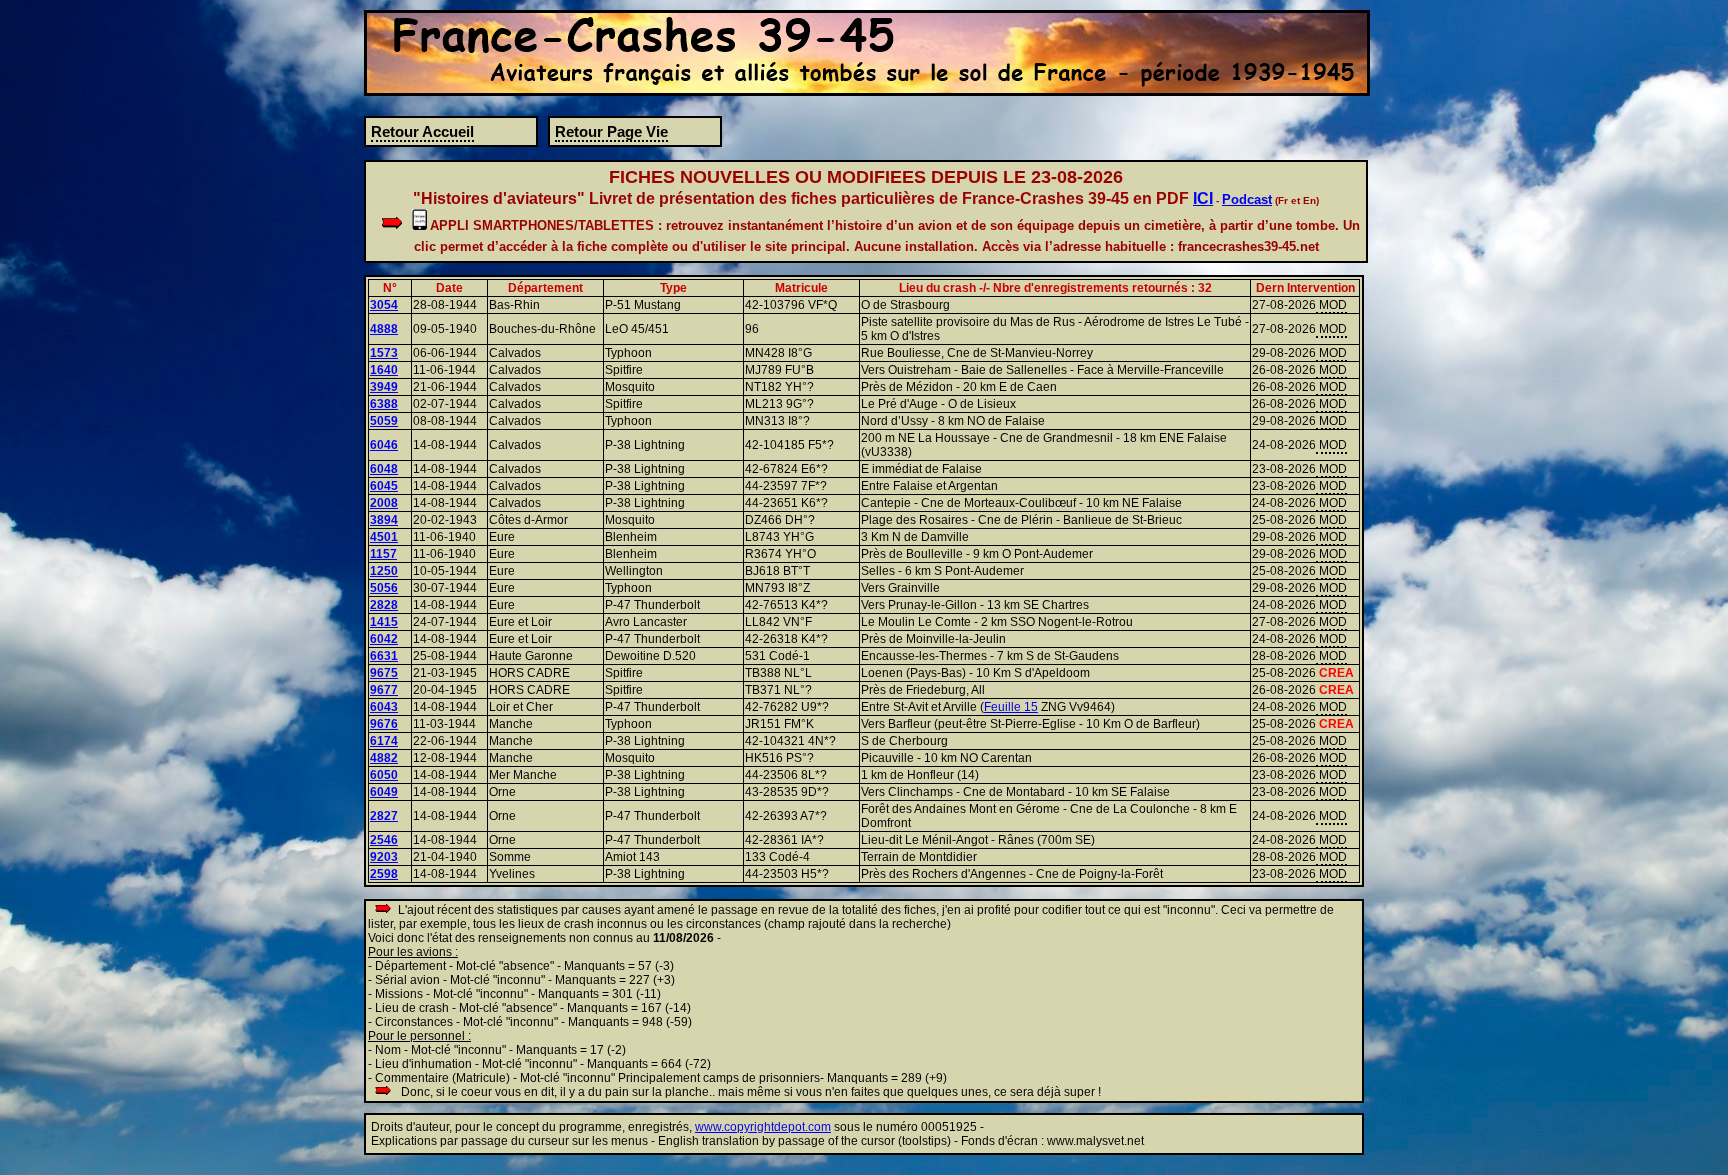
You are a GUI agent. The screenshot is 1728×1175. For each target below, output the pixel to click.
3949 (384, 387)
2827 (384, 816)
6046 (384, 445)
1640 (384, 370)
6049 (384, 792)
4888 (384, 329)
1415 (384, 622)
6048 (384, 469)
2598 (384, 874)
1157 (383, 554)
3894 (384, 520)
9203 (384, 857)
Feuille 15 (1011, 707)
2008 (384, 503)
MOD (1331, 305)
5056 (384, 588)
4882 (384, 758)
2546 (384, 840)
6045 (384, 486)
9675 (384, 673)
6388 (384, 404)
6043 (384, 707)
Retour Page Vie (611, 131)
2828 (384, 605)
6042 (384, 639)
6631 (384, 656)
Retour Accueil (422, 131)
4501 (384, 537)
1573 (384, 353)
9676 (384, 724)
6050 (384, 775)
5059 (384, 421)
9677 (384, 690)
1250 (384, 571)
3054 (384, 305)
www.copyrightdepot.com (763, 1127)
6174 (384, 741)
